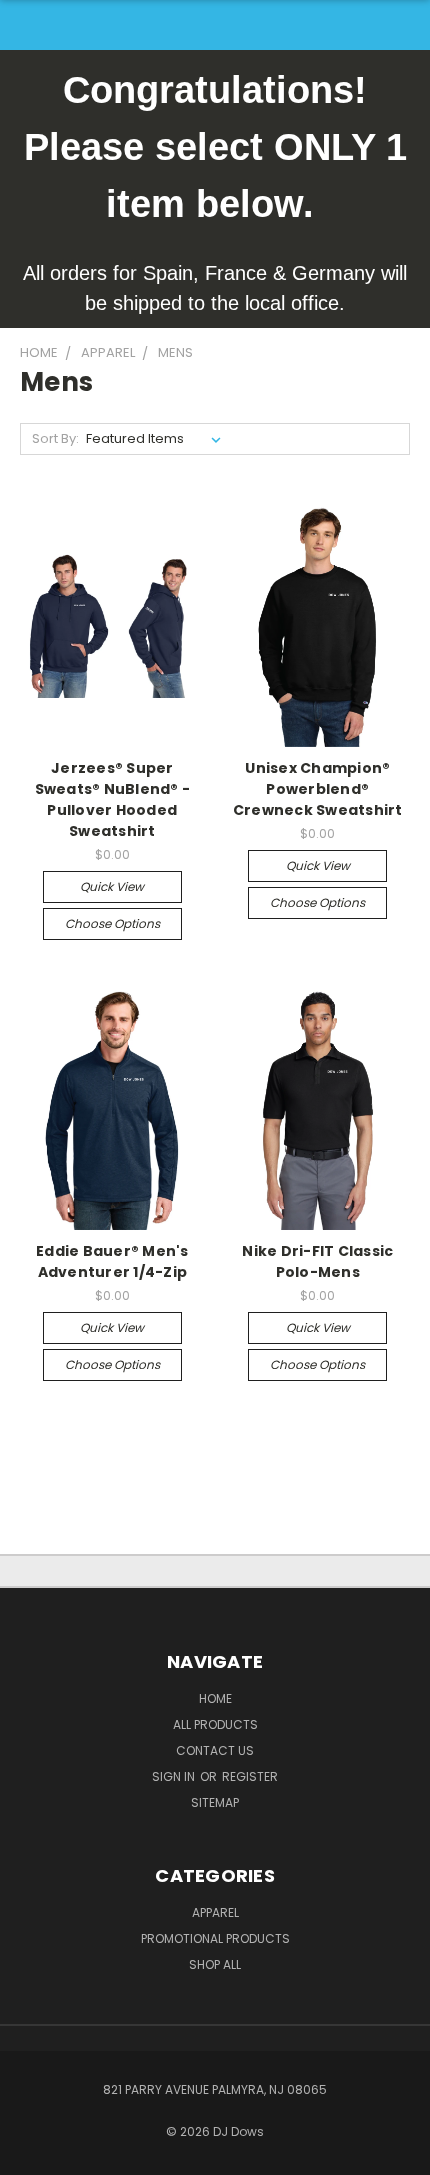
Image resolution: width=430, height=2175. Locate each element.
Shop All (215, 1964)
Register (250, 1776)
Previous (31, 2155)
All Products (215, 1724)
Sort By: (55, 438)
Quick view (112, 886)
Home (215, 1698)
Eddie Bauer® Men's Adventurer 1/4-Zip (112, 1261)
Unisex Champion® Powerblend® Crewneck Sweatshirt (318, 789)
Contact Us (215, 1750)
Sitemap (215, 1802)
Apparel (215, 1912)
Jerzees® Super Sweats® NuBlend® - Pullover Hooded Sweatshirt (113, 799)
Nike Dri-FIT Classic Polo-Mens (317, 1261)
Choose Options (112, 923)
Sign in (175, 1776)
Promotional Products (215, 1938)
